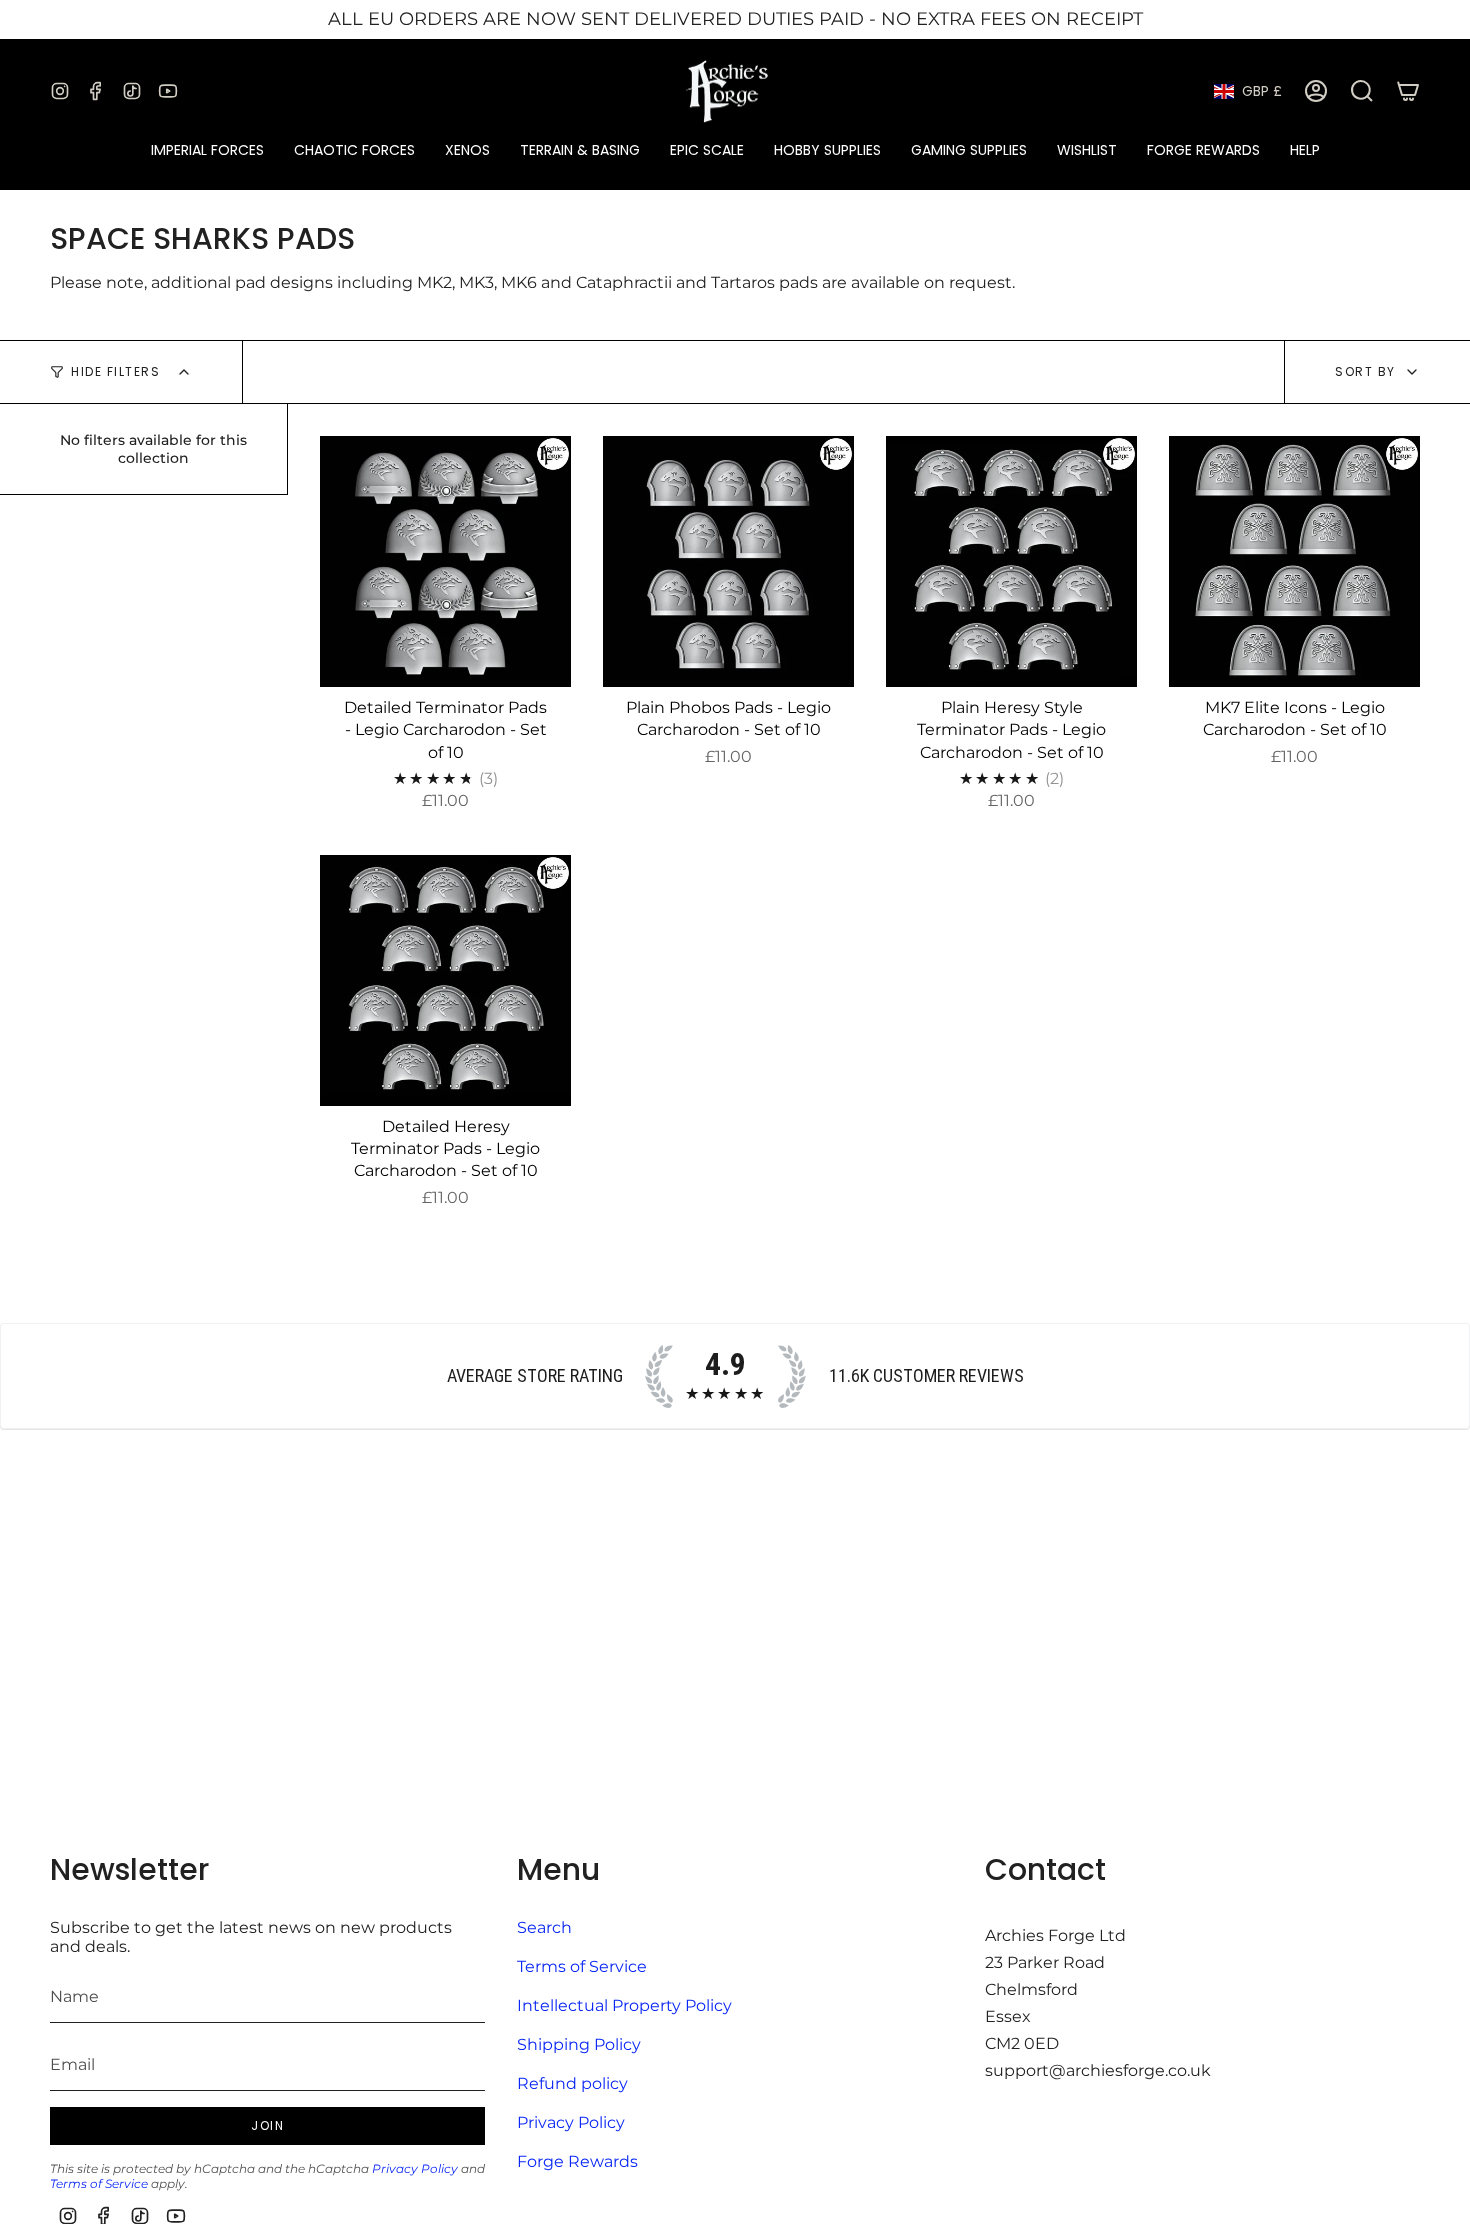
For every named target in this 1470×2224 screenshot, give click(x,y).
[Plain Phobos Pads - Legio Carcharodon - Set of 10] (728, 561)
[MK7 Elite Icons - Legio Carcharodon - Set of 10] (1294, 561)
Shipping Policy (579, 2044)
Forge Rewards (577, 2161)
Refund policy (572, 2083)
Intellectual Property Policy (624, 2005)
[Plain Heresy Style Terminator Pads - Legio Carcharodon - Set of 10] (1011, 561)
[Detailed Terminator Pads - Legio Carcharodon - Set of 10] (445, 561)
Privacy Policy (415, 2168)
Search (544, 1927)
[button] (207, 150)
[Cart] (1408, 91)
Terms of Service (99, 2183)
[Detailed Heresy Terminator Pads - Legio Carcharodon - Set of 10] (445, 980)
